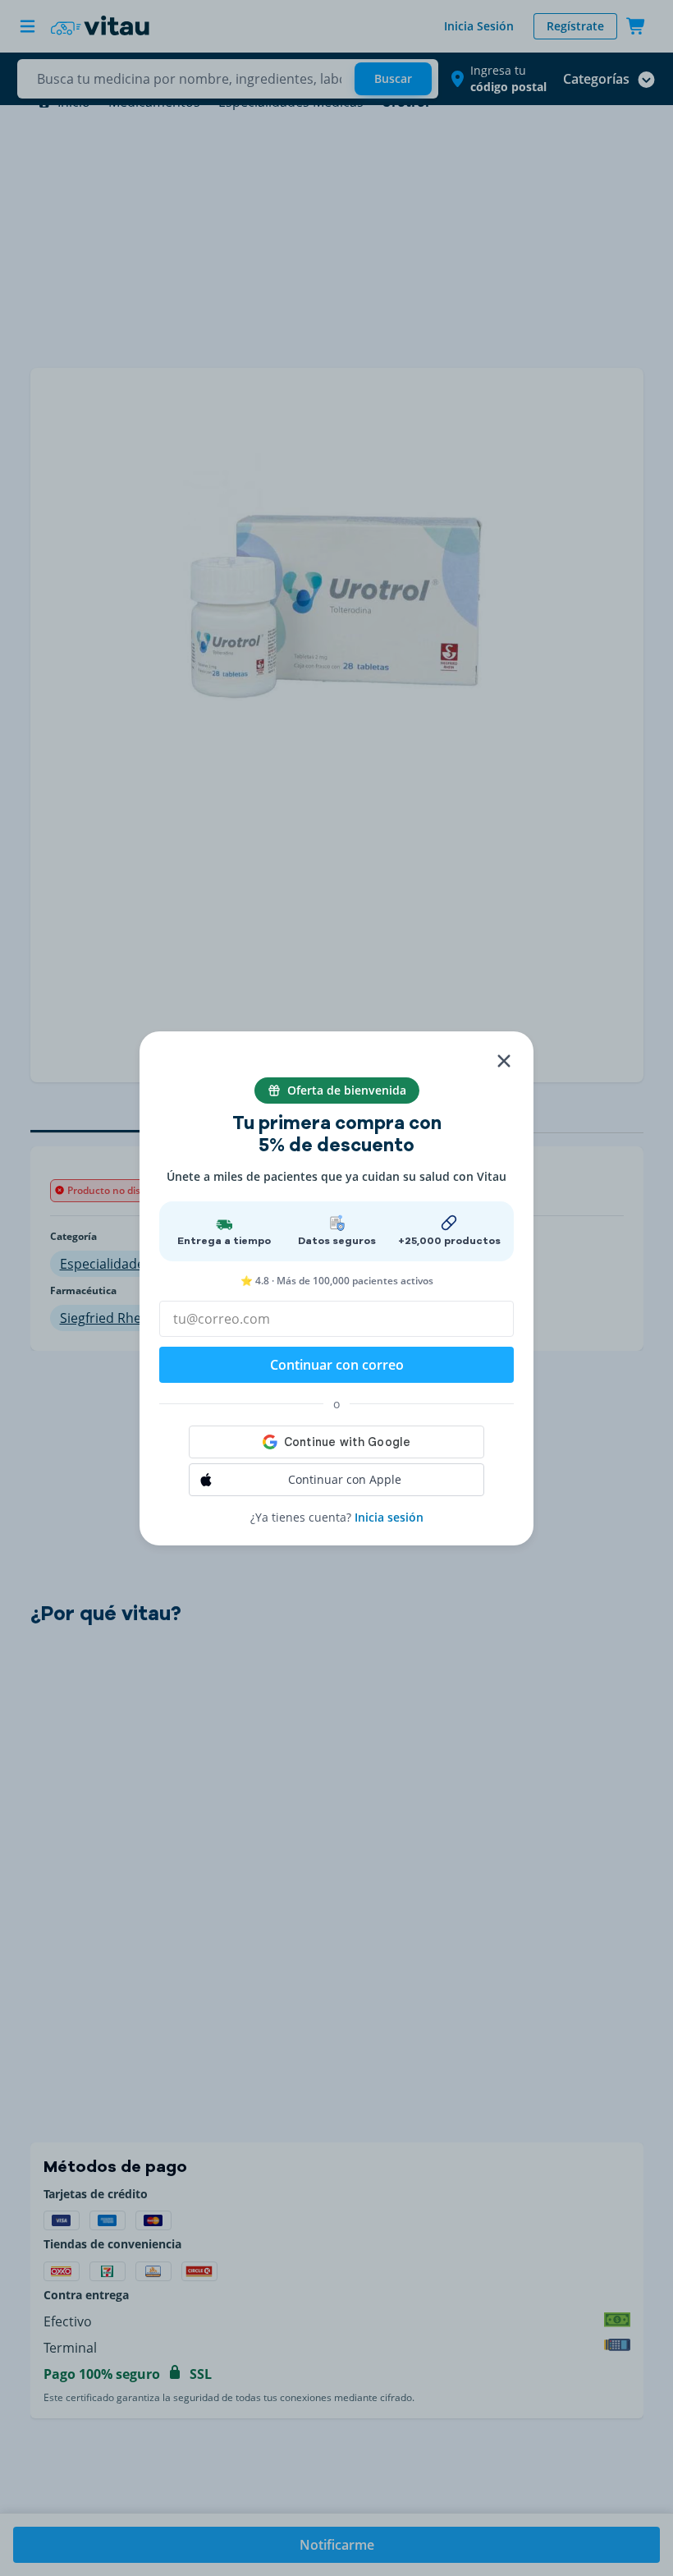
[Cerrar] (504, 1061)
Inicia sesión (389, 1517)
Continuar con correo (337, 1365)
